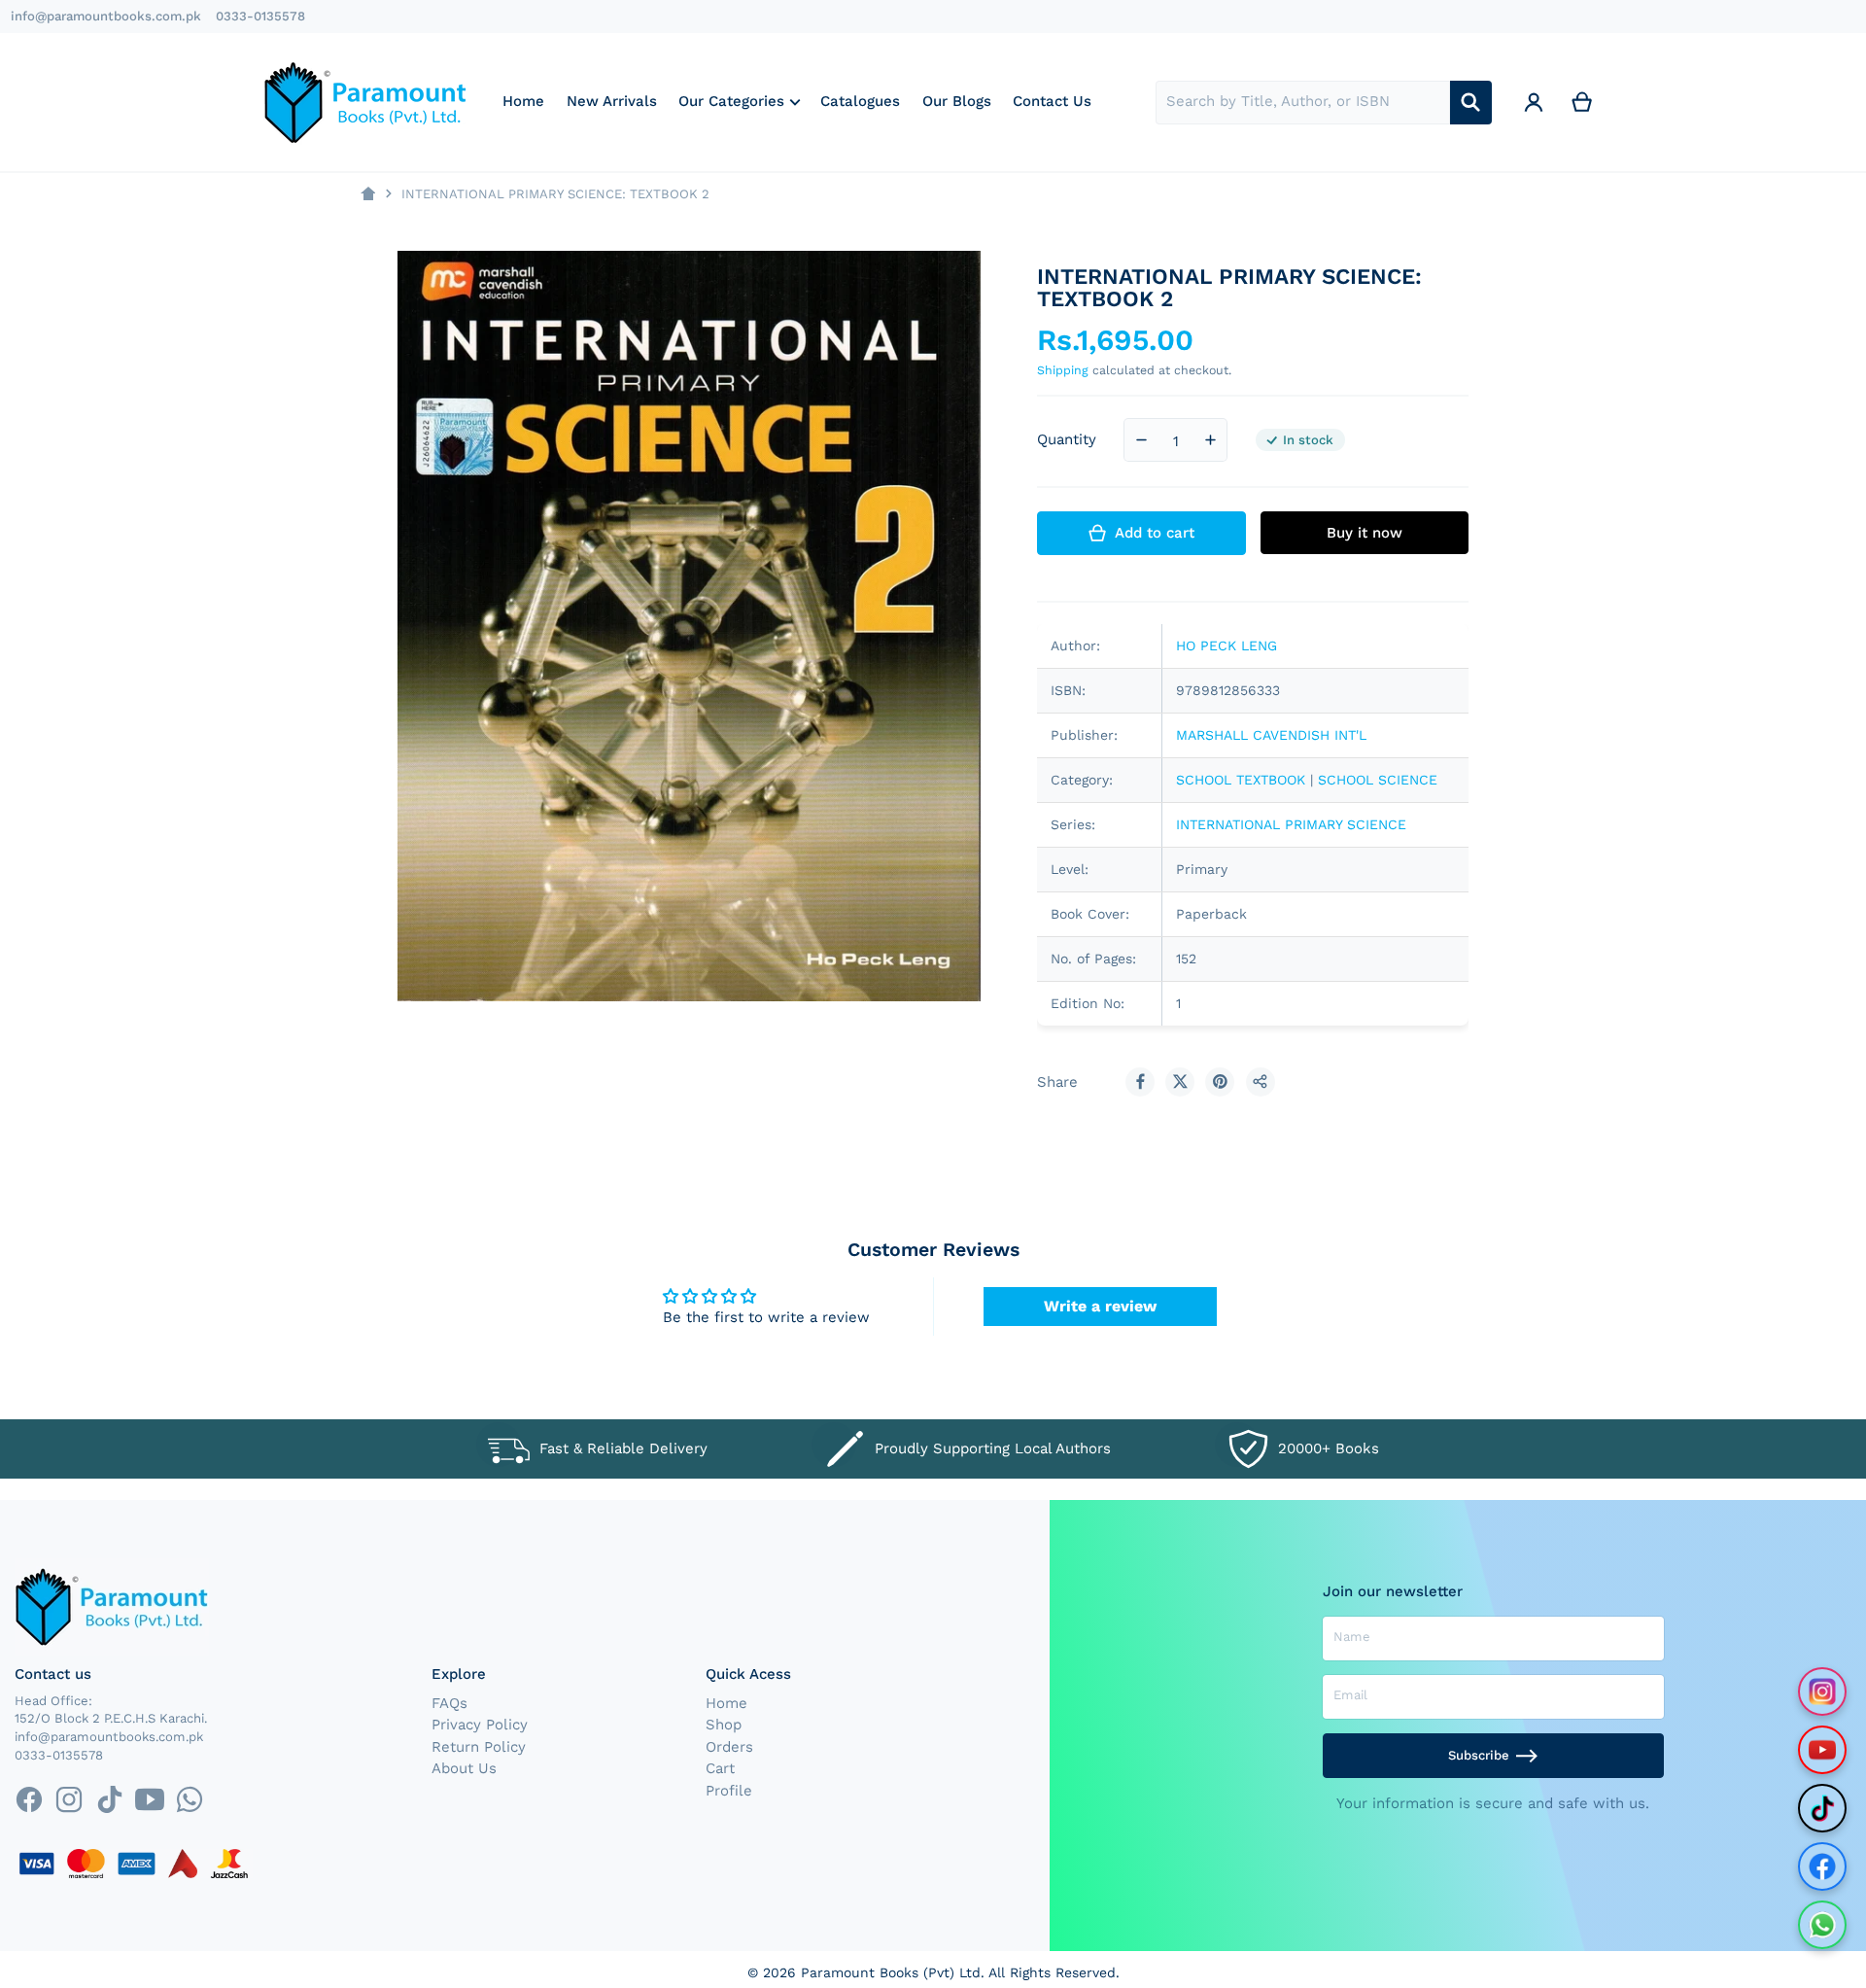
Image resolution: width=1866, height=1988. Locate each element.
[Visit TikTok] (1822, 1808)
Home (726, 1703)
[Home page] (368, 194)
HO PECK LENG (1227, 645)
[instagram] (69, 1800)
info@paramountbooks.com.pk (106, 16)
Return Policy (479, 1747)
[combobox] (1303, 103)
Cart (720, 1768)
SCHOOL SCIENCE (1378, 780)
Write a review (1100, 1306)
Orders (729, 1747)
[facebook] (29, 1800)
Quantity (1067, 439)
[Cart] (1582, 103)
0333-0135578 (260, 16)
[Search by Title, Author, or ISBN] (1471, 103)
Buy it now (1365, 533)
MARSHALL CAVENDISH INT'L (1271, 735)
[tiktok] (109, 1800)
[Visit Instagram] (1822, 1692)
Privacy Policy (480, 1725)
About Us (464, 1768)
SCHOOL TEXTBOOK (1241, 780)
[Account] (1534, 103)
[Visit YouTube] (1822, 1750)
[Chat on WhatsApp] (1822, 1925)
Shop (724, 1725)
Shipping (1063, 370)
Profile (729, 1791)
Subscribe (1479, 1755)
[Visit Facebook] (1822, 1866)
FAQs (449, 1703)
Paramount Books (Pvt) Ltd (891, 1972)
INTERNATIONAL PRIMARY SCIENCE (1291, 824)
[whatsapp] (189, 1800)
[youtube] (149, 1800)
